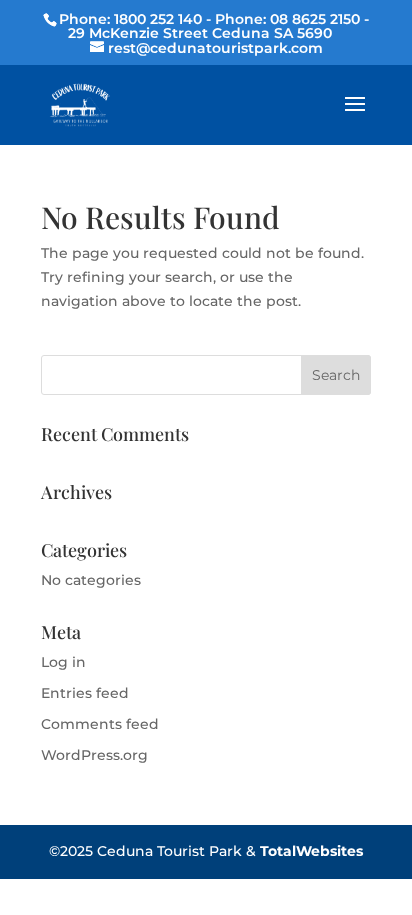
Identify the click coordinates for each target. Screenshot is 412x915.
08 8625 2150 (315, 19)
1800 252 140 (158, 19)
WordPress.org (94, 755)
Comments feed (100, 724)
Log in (63, 662)
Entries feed (85, 693)
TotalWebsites (311, 851)
